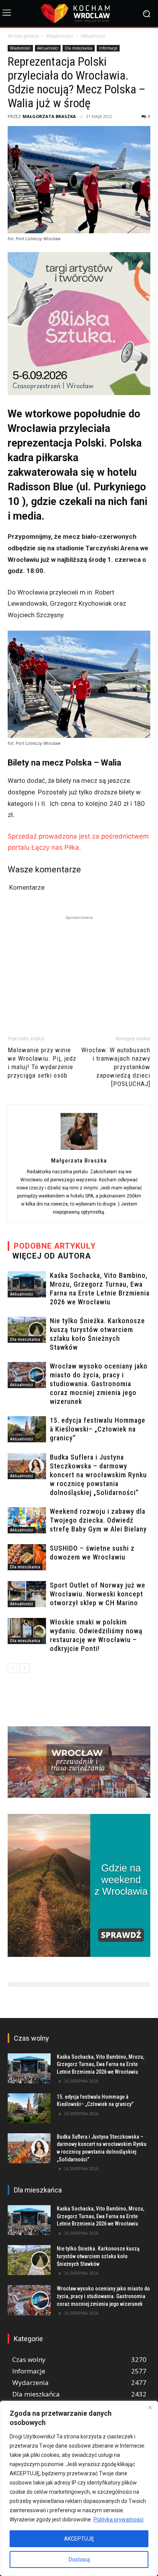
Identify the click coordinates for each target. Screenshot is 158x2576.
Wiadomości (60, 36)
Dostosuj (79, 2559)
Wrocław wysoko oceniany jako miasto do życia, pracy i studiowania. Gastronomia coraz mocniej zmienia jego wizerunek (99, 1384)
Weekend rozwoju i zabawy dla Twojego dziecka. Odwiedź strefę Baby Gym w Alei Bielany (98, 1520)
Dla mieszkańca (79, 48)
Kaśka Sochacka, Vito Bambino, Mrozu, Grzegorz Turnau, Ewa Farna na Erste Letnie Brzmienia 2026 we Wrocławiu (100, 2064)
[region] (79, 2488)
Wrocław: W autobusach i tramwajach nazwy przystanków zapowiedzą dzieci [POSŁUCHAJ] (116, 1067)
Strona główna (23, 36)
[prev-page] (12, 1668)
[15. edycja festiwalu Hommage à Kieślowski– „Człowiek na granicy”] (27, 1429)
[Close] (150, 2407)
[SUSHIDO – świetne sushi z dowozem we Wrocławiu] (27, 1557)
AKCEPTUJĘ (79, 2539)
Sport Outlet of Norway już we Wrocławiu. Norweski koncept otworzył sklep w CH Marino (98, 1594)
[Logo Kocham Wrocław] (79, 13)
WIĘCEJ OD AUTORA (52, 1256)
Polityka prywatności (118, 2520)
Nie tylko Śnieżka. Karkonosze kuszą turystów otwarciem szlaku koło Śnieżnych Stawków (98, 2256)
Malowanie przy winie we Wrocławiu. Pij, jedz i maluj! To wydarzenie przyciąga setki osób (42, 1063)
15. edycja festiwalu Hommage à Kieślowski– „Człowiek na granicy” (98, 1429)
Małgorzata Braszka (49, 116)
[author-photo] (79, 1149)
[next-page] (25, 1668)
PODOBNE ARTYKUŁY (55, 1246)
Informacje (108, 48)
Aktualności (93, 36)
